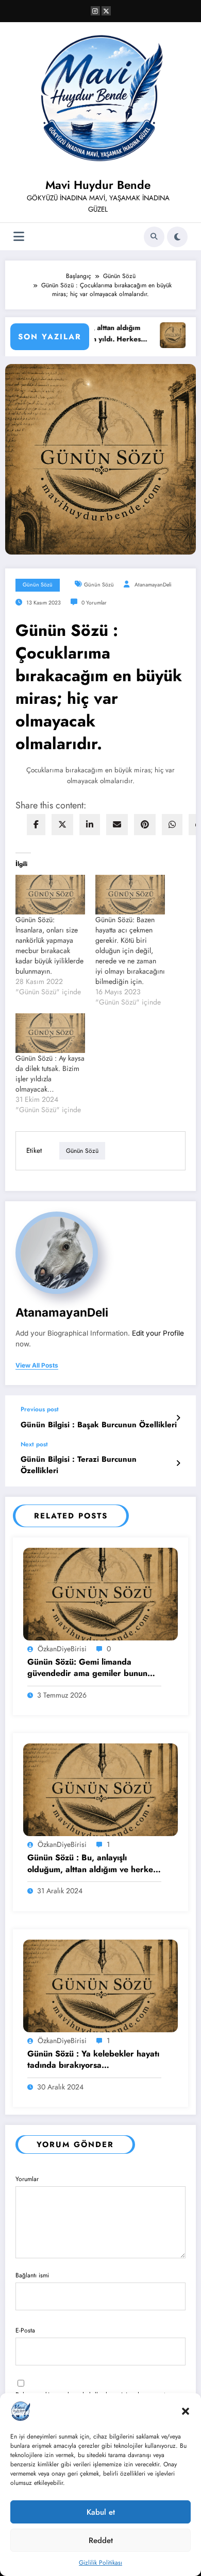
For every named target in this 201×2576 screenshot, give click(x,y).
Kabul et (101, 2512)
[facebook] (36, 825)
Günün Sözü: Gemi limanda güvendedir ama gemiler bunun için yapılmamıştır (87, 1668)
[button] (186, 2411)
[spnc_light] (177, 237)
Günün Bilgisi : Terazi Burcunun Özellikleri (79, 1465)
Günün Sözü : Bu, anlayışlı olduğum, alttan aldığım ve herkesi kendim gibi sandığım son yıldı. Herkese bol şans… (93, 1864)
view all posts (37, 1365)
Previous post (40, 1409)
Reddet (101, 2540)
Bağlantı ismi (32, 2275)
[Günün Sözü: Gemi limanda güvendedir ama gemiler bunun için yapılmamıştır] (100, 1594)
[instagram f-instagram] (95, 11)
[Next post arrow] (178, 1463)
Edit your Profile (158, 1333)
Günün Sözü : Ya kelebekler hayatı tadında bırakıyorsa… (93, 2060)
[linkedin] (90, 825)
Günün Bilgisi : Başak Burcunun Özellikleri (99, 1425)
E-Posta (25, 2330)
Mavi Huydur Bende (98, 185)
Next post (34, 1444)
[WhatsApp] (172, 825)
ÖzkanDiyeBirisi (62, 1649)
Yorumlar (27, 2179)
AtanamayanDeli (153, 585)
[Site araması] (154, 237)
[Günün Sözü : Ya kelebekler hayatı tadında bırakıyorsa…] (100, 1985)
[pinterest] (145, 825)
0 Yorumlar (94, 603)
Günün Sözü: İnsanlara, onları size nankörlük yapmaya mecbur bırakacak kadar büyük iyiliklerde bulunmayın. (49, 945)
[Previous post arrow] (178, 1418)
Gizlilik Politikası (100, 2563)
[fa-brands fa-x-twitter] (106, 11)
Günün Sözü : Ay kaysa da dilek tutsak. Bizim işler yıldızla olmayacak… (50, 1074)
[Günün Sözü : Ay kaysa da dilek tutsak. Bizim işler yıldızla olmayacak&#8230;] (50, 1033)
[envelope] (117, 825)
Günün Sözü (38, 585)
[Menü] (19, 237)
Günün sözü (99, 585)
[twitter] (62, 825)
